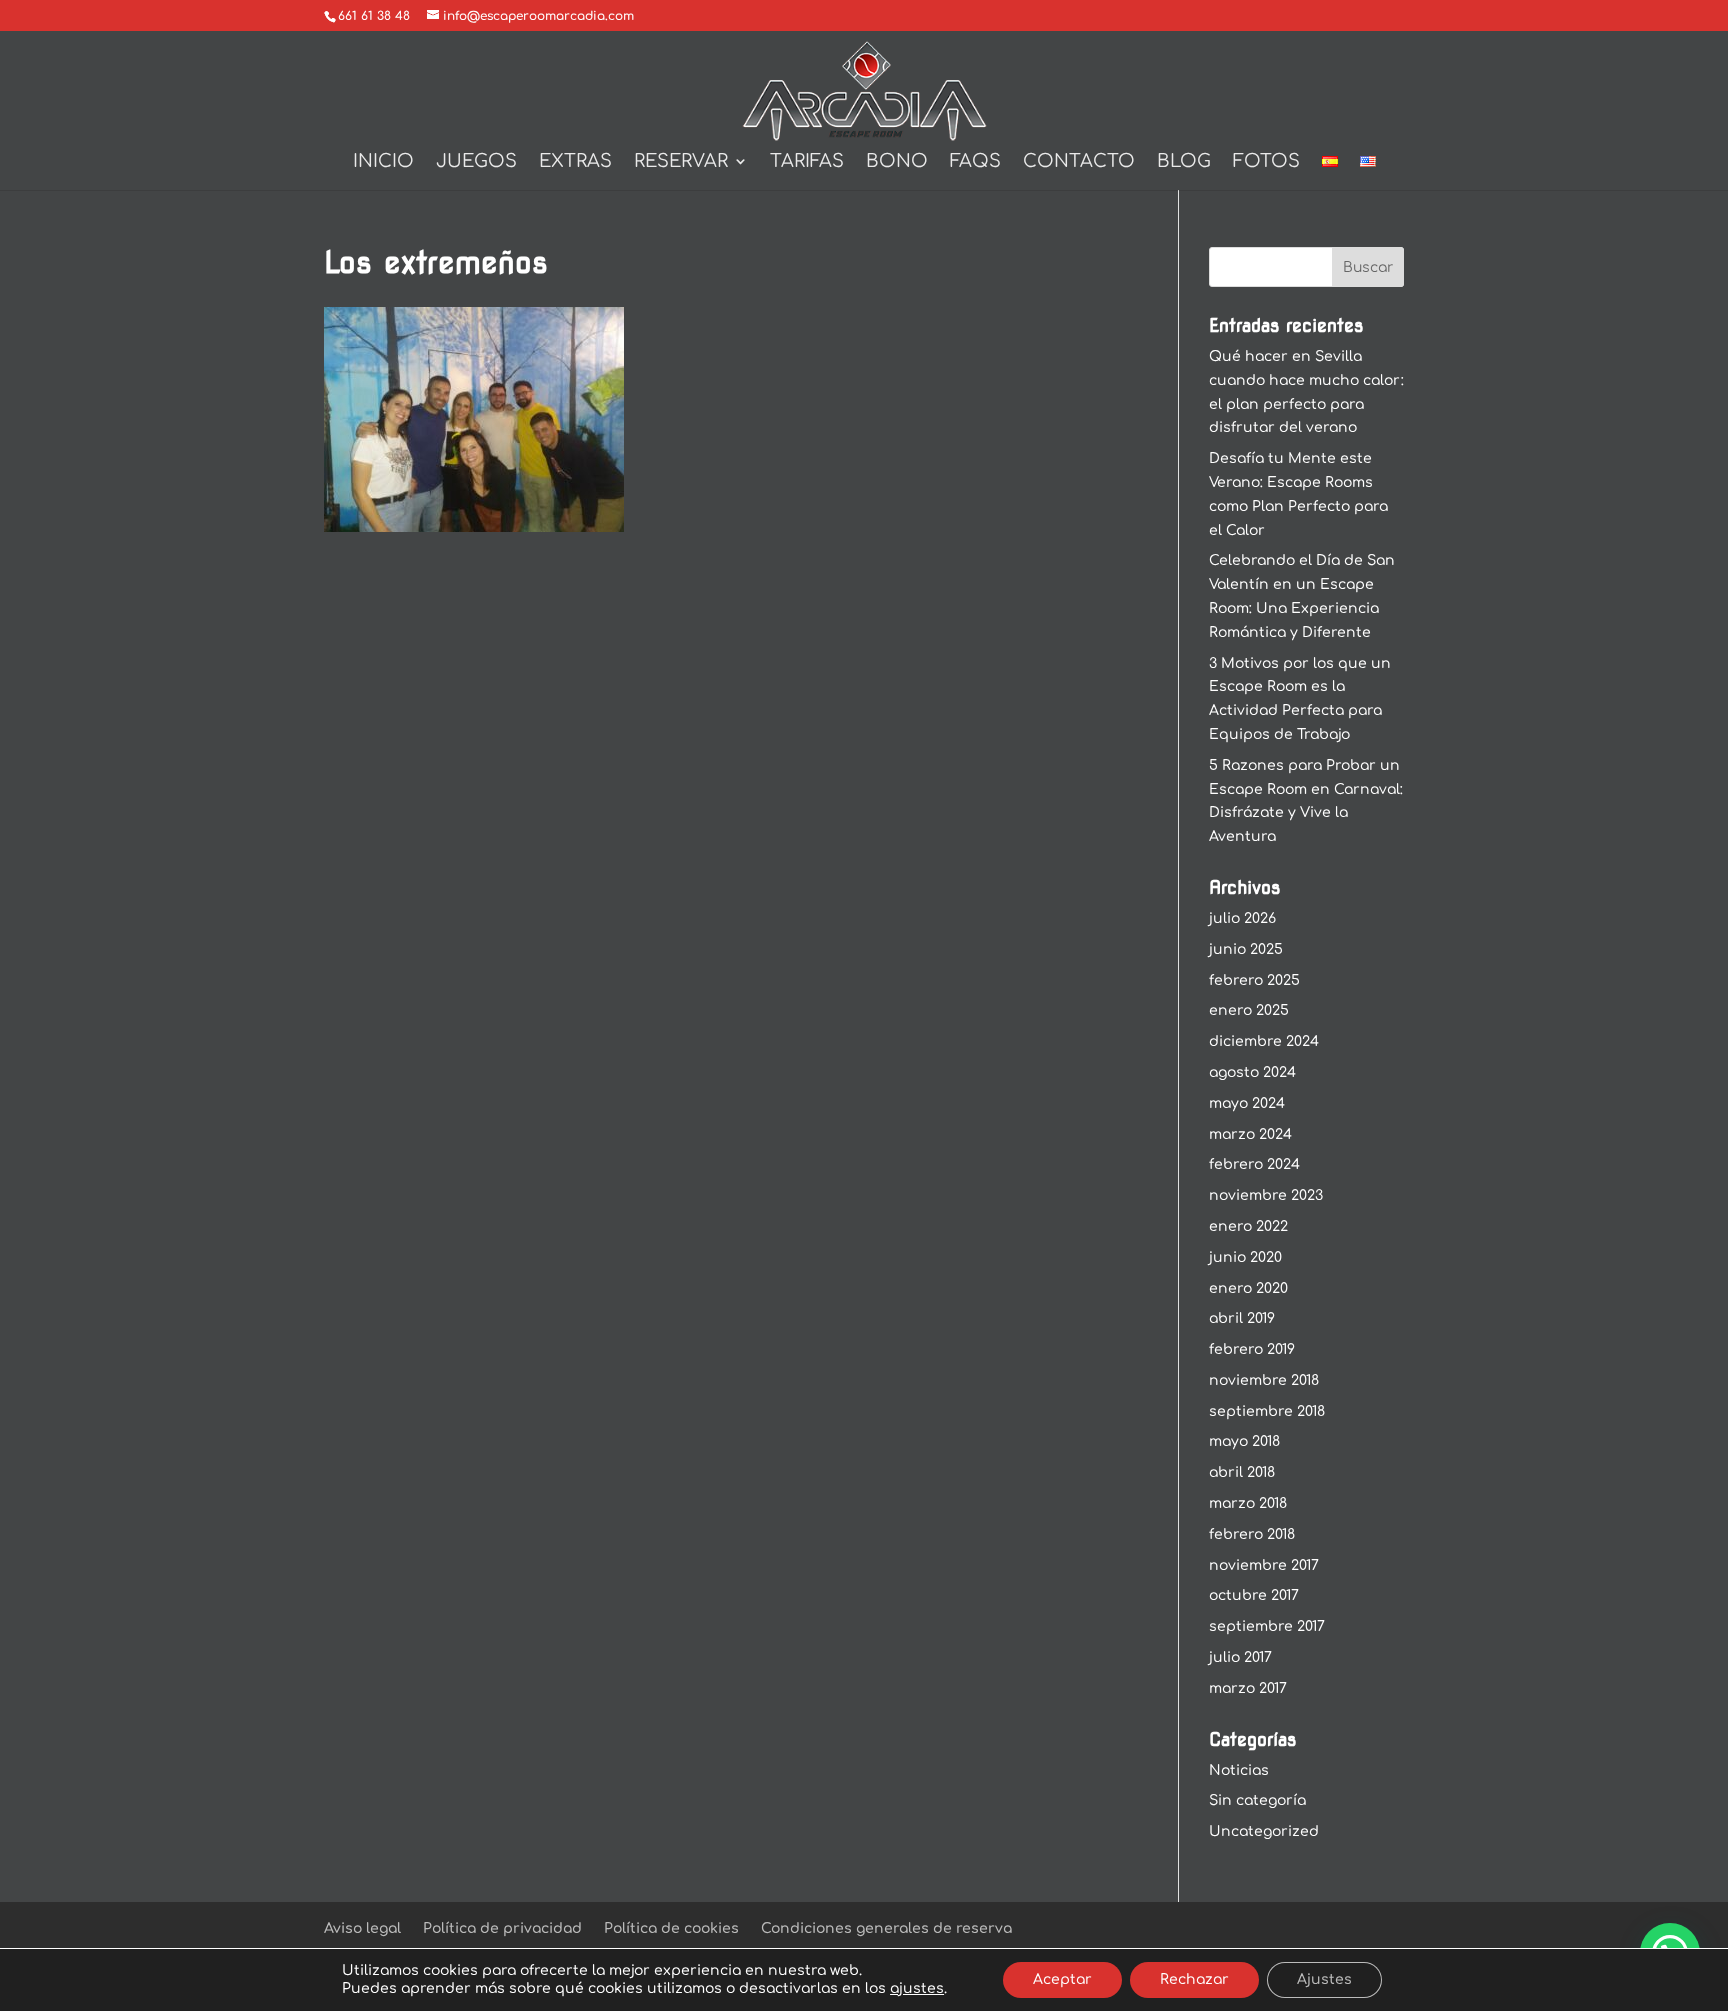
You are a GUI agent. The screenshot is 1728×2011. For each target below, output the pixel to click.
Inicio (383, 162)
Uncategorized (1264, 1831)
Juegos (476, 162)
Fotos (1266, 162)
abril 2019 (1242, 1318)
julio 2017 (1240, 1657)
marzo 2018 (1248, 1503)
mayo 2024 (1247, 1103)
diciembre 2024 (1264, 1041)
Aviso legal (362, 1928)
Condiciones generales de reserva (886, 1928)
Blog (1184, 162)
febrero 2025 (1254, 980)
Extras (575, 162)
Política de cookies (671, 1928)
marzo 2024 (1250, 1134)
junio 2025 (1246, 949)
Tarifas (807, 162)
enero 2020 (1248, 1288)
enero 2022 (1248, 1226)
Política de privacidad (502, 1928)
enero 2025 (1249, 1010)
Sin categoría (1257, 1800)
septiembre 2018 (1267, 1411)
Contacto (1079, 162)
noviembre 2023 (1266, 1195)
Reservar (681, 162)
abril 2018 (1242, 1472)
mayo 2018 (1244, 1441)
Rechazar (1194, 1979)
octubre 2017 (1254, 1595)
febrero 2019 (1252, 1349)
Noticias (1239, 1770)
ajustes (917, 1988)
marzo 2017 (1248, 1688)
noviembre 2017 (1264, 1565)
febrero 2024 (1254, 1164)
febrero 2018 (1252, 1534)
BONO (897, 162)
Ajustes (1324, 1979)
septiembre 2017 (1267, 1626)
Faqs (975, 162)
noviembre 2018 (1264, 1380)
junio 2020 (1245, 1257)
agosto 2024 (1252, 1072)
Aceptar (1062, 1979)
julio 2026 (1242, 918)
